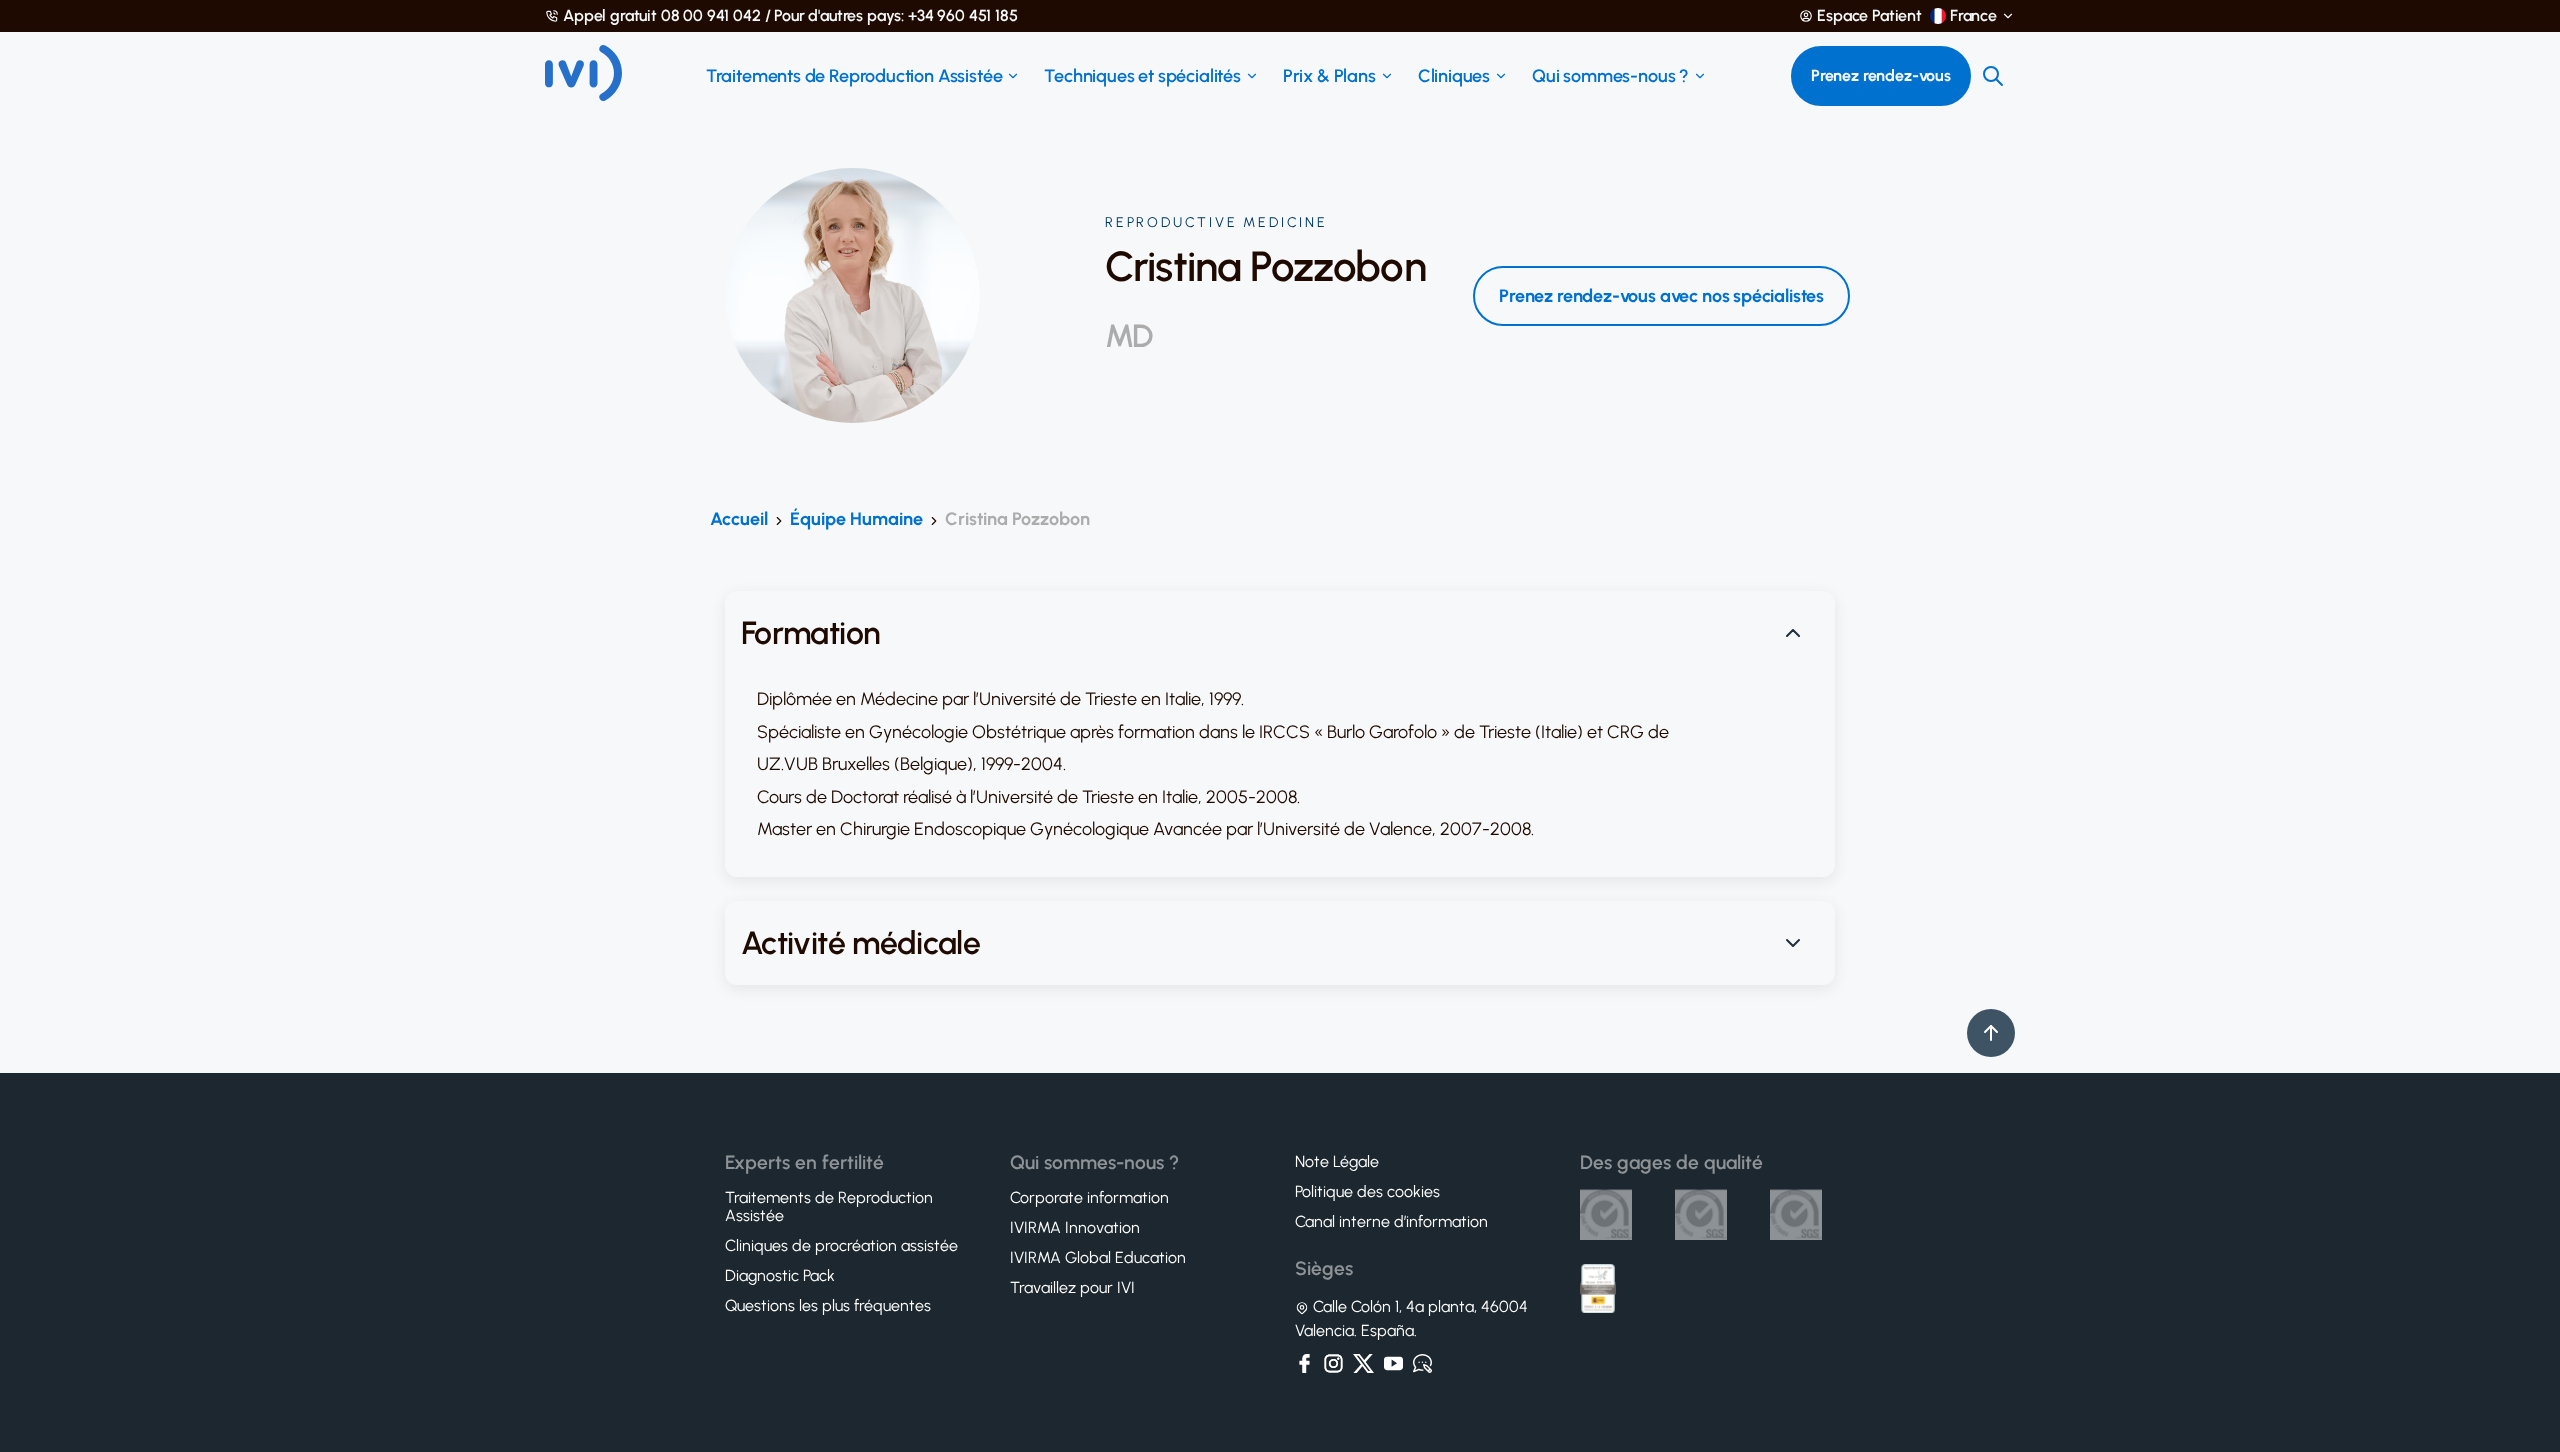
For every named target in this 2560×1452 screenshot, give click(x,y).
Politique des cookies (1367, 1192)
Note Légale (1337, 1162)
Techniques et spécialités (1142, 76)
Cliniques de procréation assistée (841, 1246)
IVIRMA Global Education (1098, 1258)
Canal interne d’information (1391, 1222)
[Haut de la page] (1991, 1033)
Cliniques (1454, 76)
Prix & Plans (1329, 76)
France (1973, 16)
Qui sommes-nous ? (1610, 76)
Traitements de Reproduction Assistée (854, 76)
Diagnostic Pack (780, 1276)
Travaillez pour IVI (1072, 1288)
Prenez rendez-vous (1881, 75)
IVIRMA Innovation (1075, 1228)
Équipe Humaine (856, 519)
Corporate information (1089, 1198)
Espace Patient (1869, 16)
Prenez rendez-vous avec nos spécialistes (1661, 296)
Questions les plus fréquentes (828, 1306)
